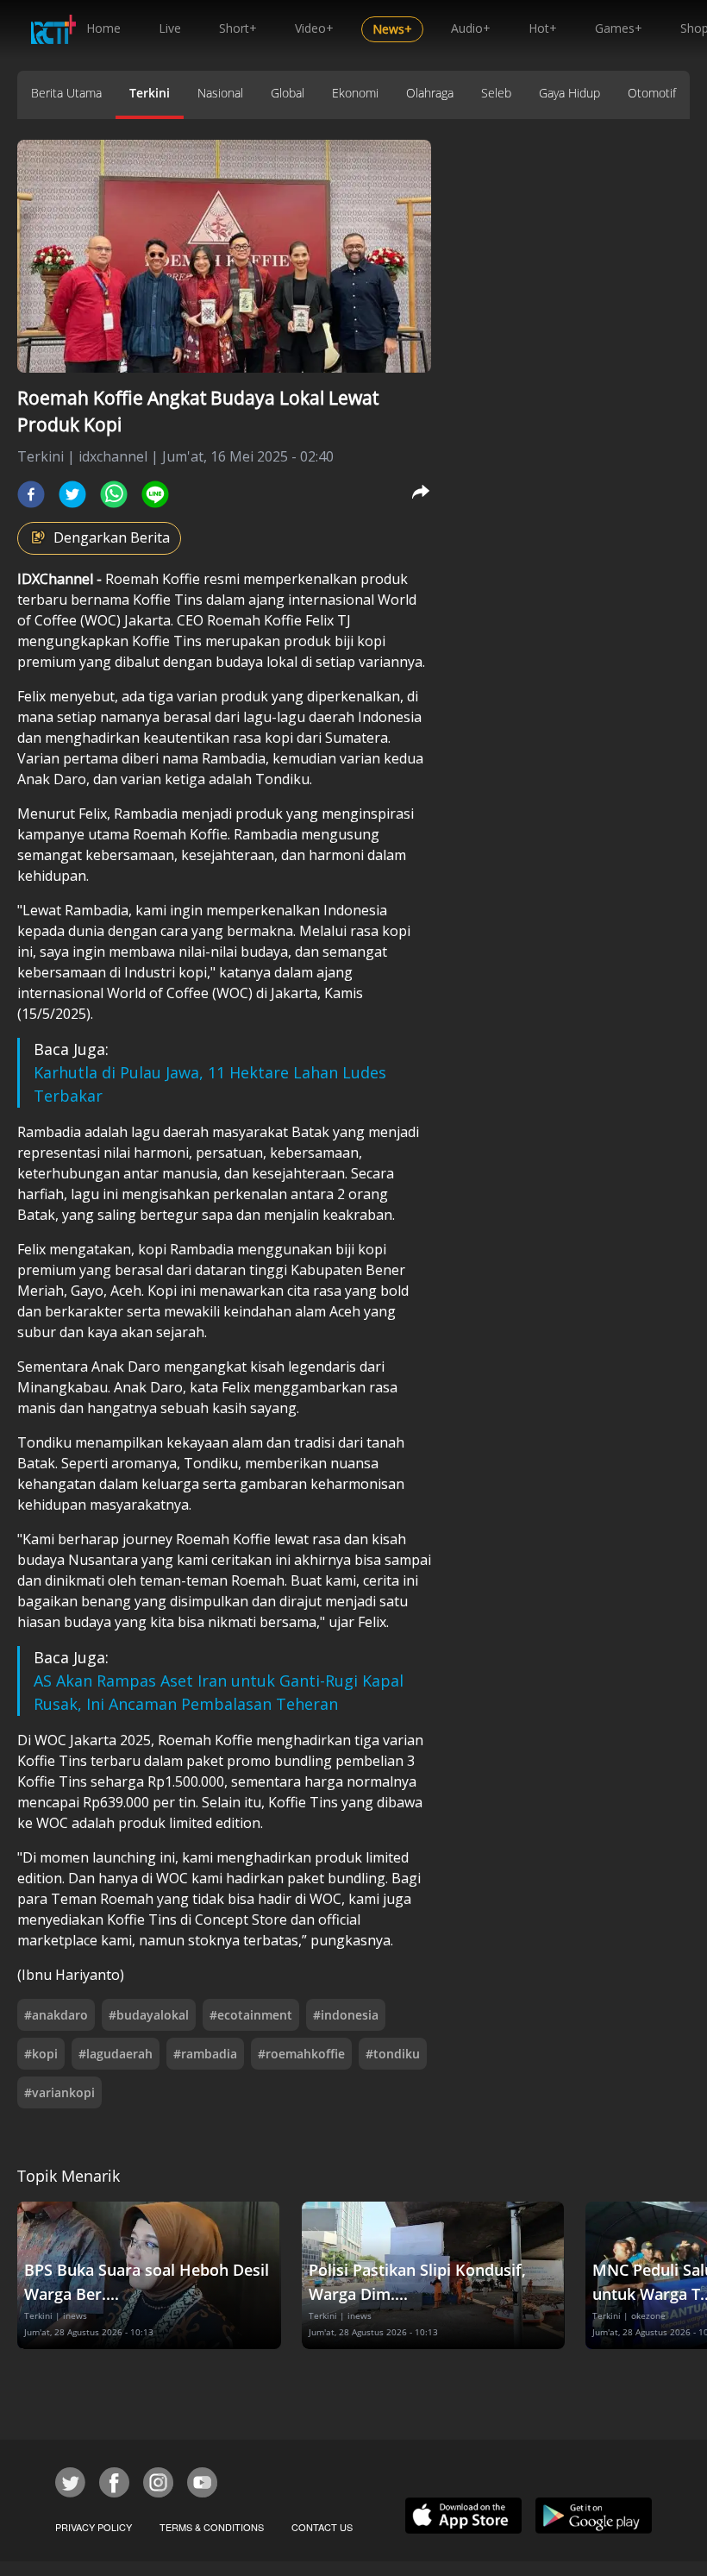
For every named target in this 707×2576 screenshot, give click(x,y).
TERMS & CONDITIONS (212, 2527)
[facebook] (31, 494)
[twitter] (72, 494)
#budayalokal (149, 2015)
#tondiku (393, 2054)
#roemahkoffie (301, 2054)
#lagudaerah (116, 2054)
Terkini (150, 93)
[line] (155, 494)
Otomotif (652, 93)
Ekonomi (355, 93)
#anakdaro (56, 2015)
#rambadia (205, 2054)
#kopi (41, 2054)
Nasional (220, 93)
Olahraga (430, 93)
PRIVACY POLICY (94, 2527)
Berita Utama (66, 93)
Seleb (496, 93)
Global (288, 93)
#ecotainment (251, 2015)
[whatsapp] (114, 494)
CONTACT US (322, 2527)
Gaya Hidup (569, 93)
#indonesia (346, 2015)
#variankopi (59, 2092)
